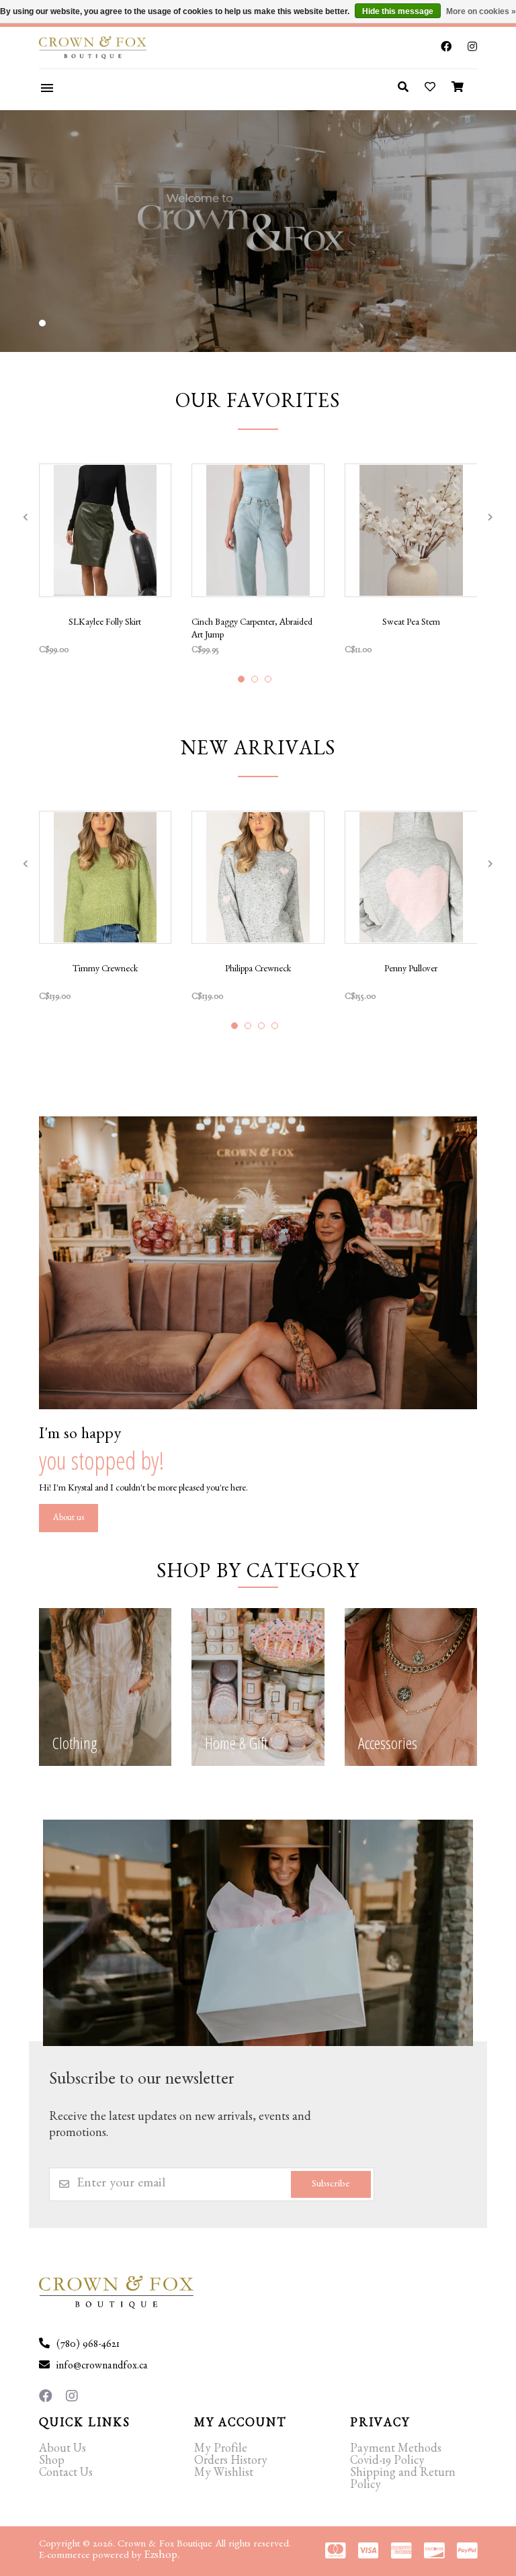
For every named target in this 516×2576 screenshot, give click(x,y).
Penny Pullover (411, 970)
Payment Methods (396, 2450)
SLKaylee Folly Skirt (105, 623)
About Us (62, 2450)
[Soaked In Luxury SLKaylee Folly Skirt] (105, 530)
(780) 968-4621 (88, 2346)
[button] (42, 323)
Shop (52, 2462)
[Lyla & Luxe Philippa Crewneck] (258, 878)
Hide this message (398, 11)
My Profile (221, 2450)
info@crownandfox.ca (102, 2367)
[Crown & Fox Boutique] (112, 48)
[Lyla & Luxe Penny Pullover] (411, 878)
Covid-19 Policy (387, 2462)
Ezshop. (162, 2556)
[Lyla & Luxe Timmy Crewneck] (105, 878)
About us (69, 1519)
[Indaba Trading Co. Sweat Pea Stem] (411, 530)
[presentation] (26, 517)
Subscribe (331, 2185)
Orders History (231, 2462)
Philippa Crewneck (258, 970)
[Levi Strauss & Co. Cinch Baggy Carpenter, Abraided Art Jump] (258, 530)
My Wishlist (224, 2475)
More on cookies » (481, 11)
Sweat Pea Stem (411, 623)
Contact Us (66, 2475)
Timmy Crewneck (105, 970)
